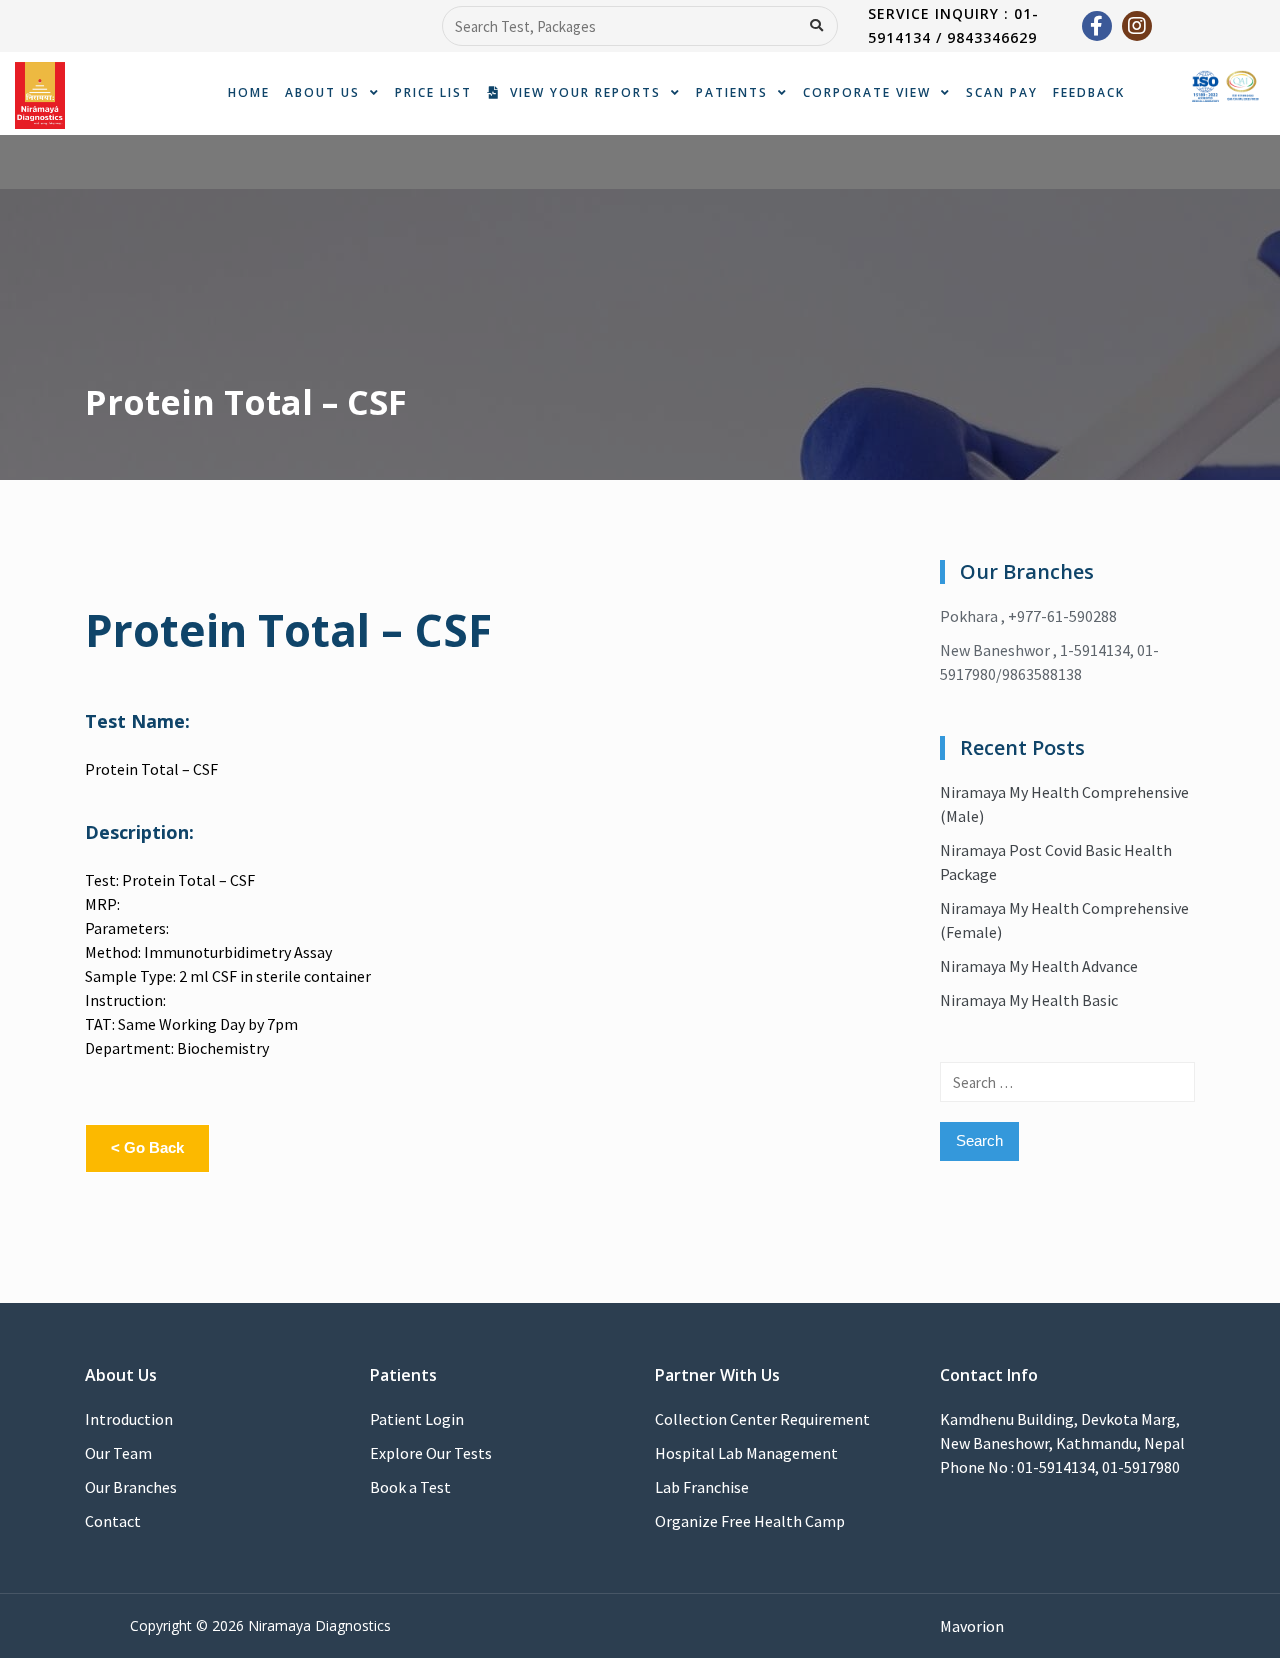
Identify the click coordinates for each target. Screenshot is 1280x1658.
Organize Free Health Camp (750, 1521)
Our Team (118, 1453)
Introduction (129, 1419)
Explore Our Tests (431, 1453)
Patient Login (417, 1419)
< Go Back (147, 1147)
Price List (433, 92)
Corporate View (867, 92)
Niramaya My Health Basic (1029, 1000)
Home (249, 92)
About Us (322, 92)
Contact (113, 1521)
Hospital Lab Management (746, 1453)
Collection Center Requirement (762, 1419)
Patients (732, 92)
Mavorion (972, 1626)
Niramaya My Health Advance (1039, 966)
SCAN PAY (1002, 92)
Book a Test (410, 1487)
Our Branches (131, 1487)
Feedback (1089, 92)
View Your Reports (580, 92)
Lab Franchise (702, 1487)
